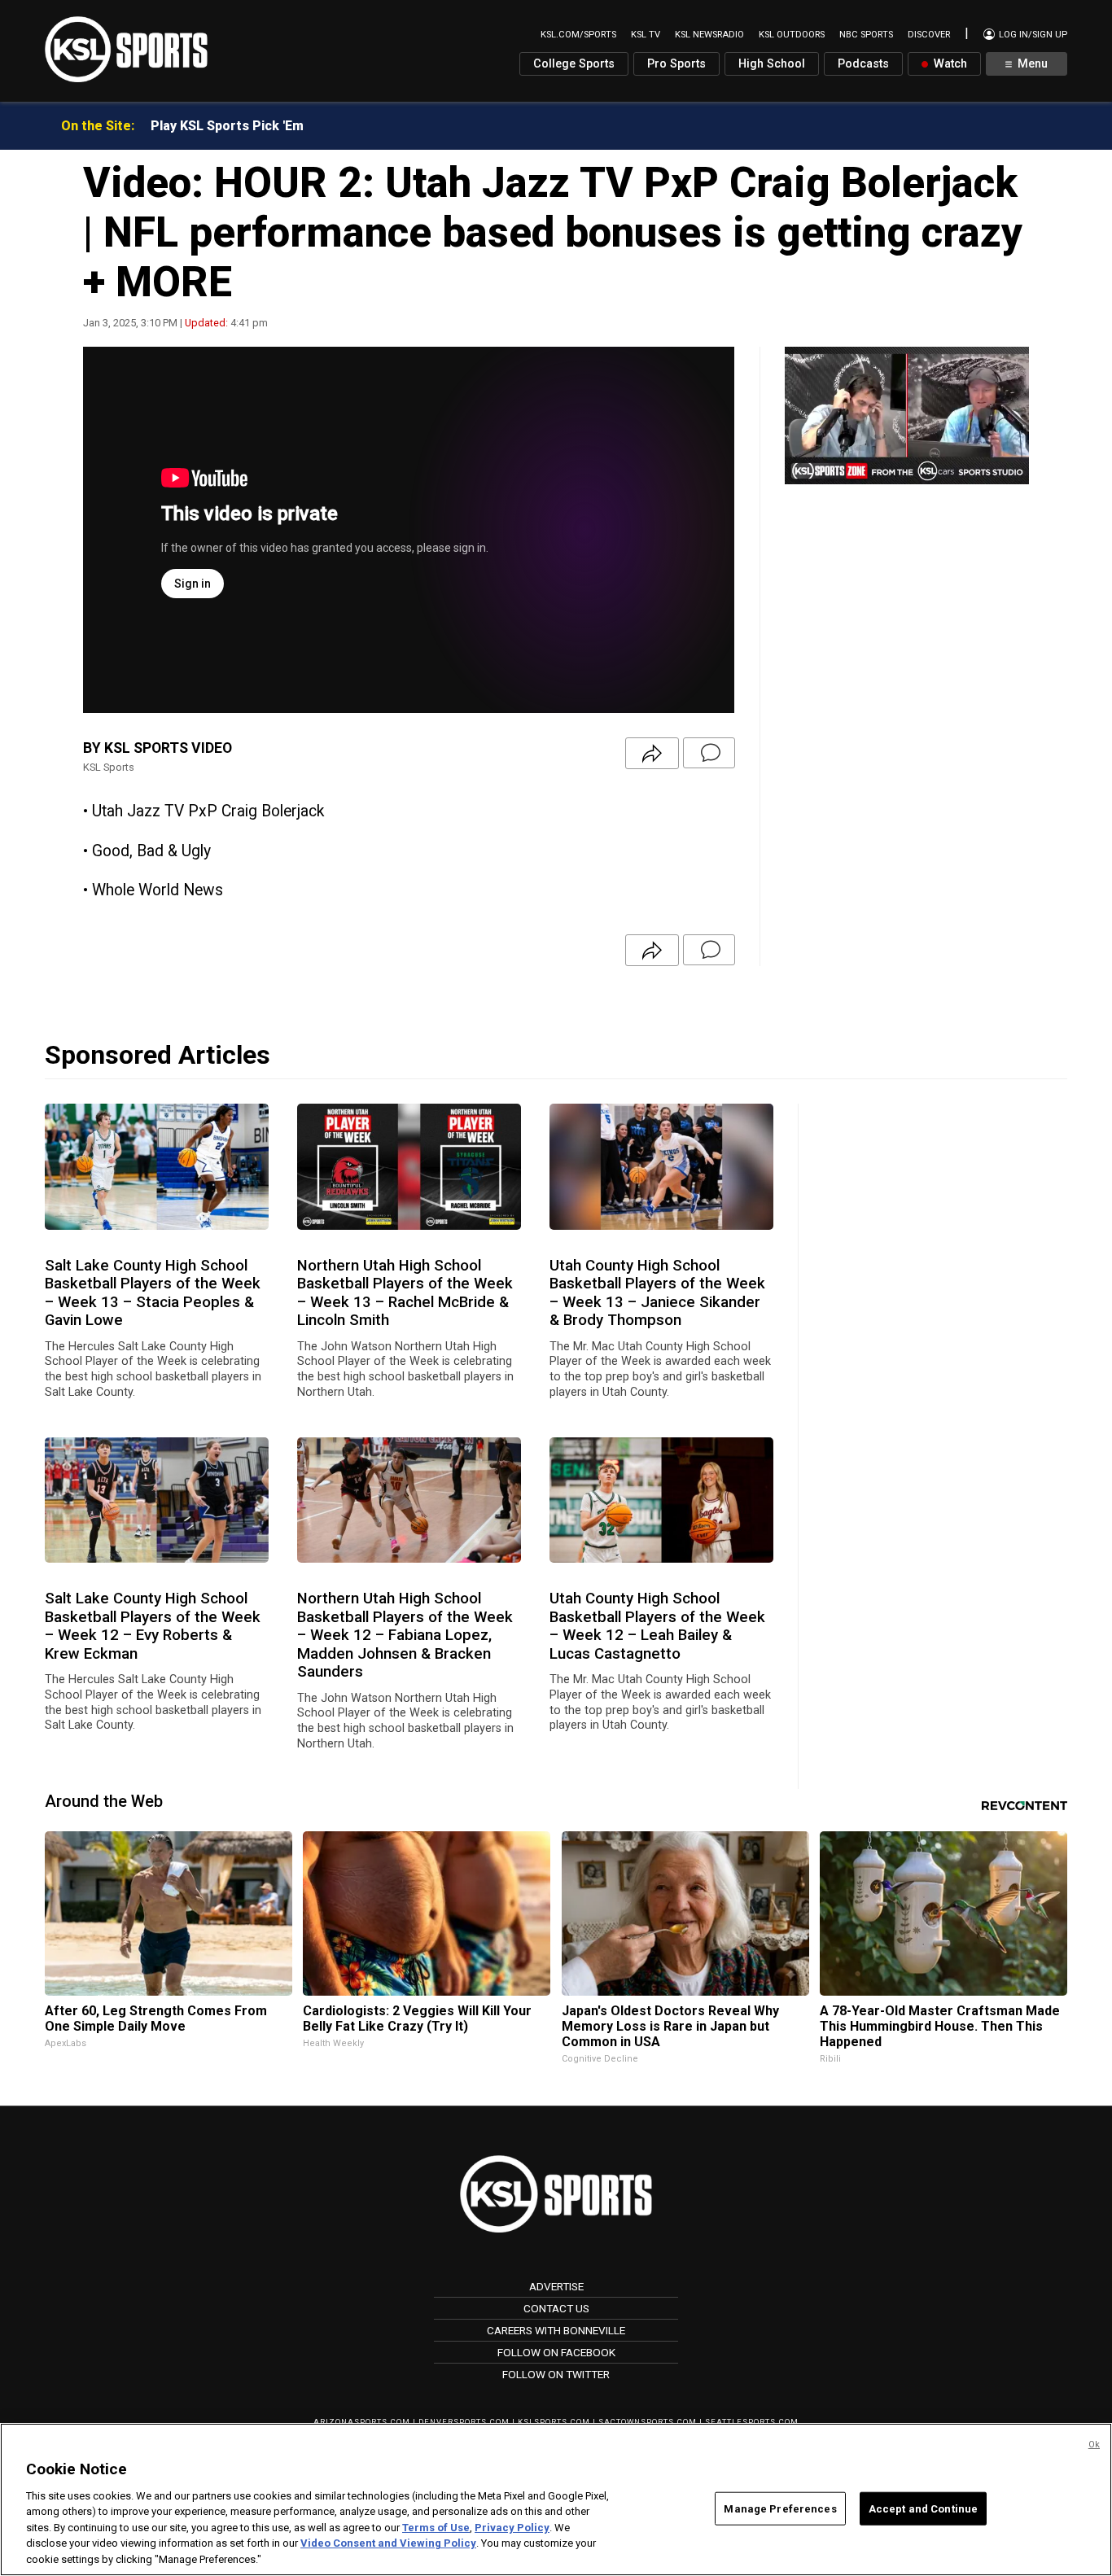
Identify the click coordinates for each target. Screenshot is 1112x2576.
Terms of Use (436, 2528)
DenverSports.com (464, 2422)
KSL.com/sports (578, 35)
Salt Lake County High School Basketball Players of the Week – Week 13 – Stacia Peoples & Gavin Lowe (153, 1293)
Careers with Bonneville (556, 2330)
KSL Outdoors (792, 35)
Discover (929, 35)
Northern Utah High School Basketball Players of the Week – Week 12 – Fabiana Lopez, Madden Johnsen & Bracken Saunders (405, 1635)
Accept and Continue (923, 2508)
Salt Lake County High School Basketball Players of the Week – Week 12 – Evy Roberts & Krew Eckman (153, 1626)
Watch (949, 64)
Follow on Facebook (556, 2352)
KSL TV (646, 35)
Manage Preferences (780, 2508)
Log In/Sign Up (1032, 35)
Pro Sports (676, 64)
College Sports (574, 64)
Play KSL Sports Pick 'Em (227, 126)
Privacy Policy (512, 2528)
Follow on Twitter (556, 2374)
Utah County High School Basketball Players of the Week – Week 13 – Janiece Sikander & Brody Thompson (657, 1293)
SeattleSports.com (752, 2422)
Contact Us (556, 2308)
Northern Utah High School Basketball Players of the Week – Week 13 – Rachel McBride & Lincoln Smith (405, 1293)
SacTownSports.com (648, 2422)
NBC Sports (866, 35)
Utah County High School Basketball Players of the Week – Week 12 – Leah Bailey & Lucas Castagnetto (657, 1626)
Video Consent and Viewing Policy (388, 2544)
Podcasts (863, 64)
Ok (1094, 2445)
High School (772, 64)
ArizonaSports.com (362, 2422)
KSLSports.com (554, 2422)
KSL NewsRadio (709, 35)
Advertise (556, 2286)
